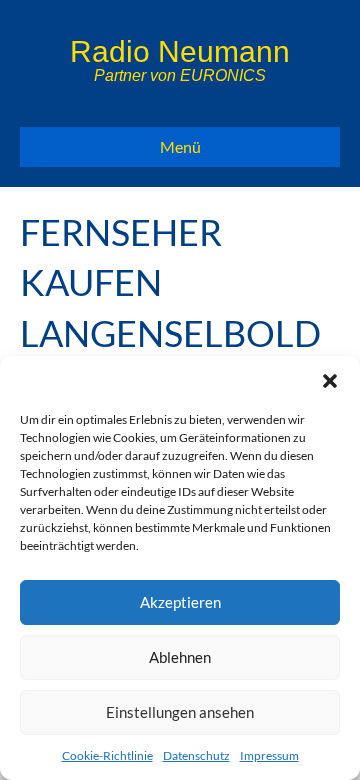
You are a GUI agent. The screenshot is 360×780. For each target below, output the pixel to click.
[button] (330, 381)
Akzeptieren (180, 602)
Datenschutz (196, 755)
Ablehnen (180, 657)
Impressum (269, 755)
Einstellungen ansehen (180, 712)
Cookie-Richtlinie (107, 755)
